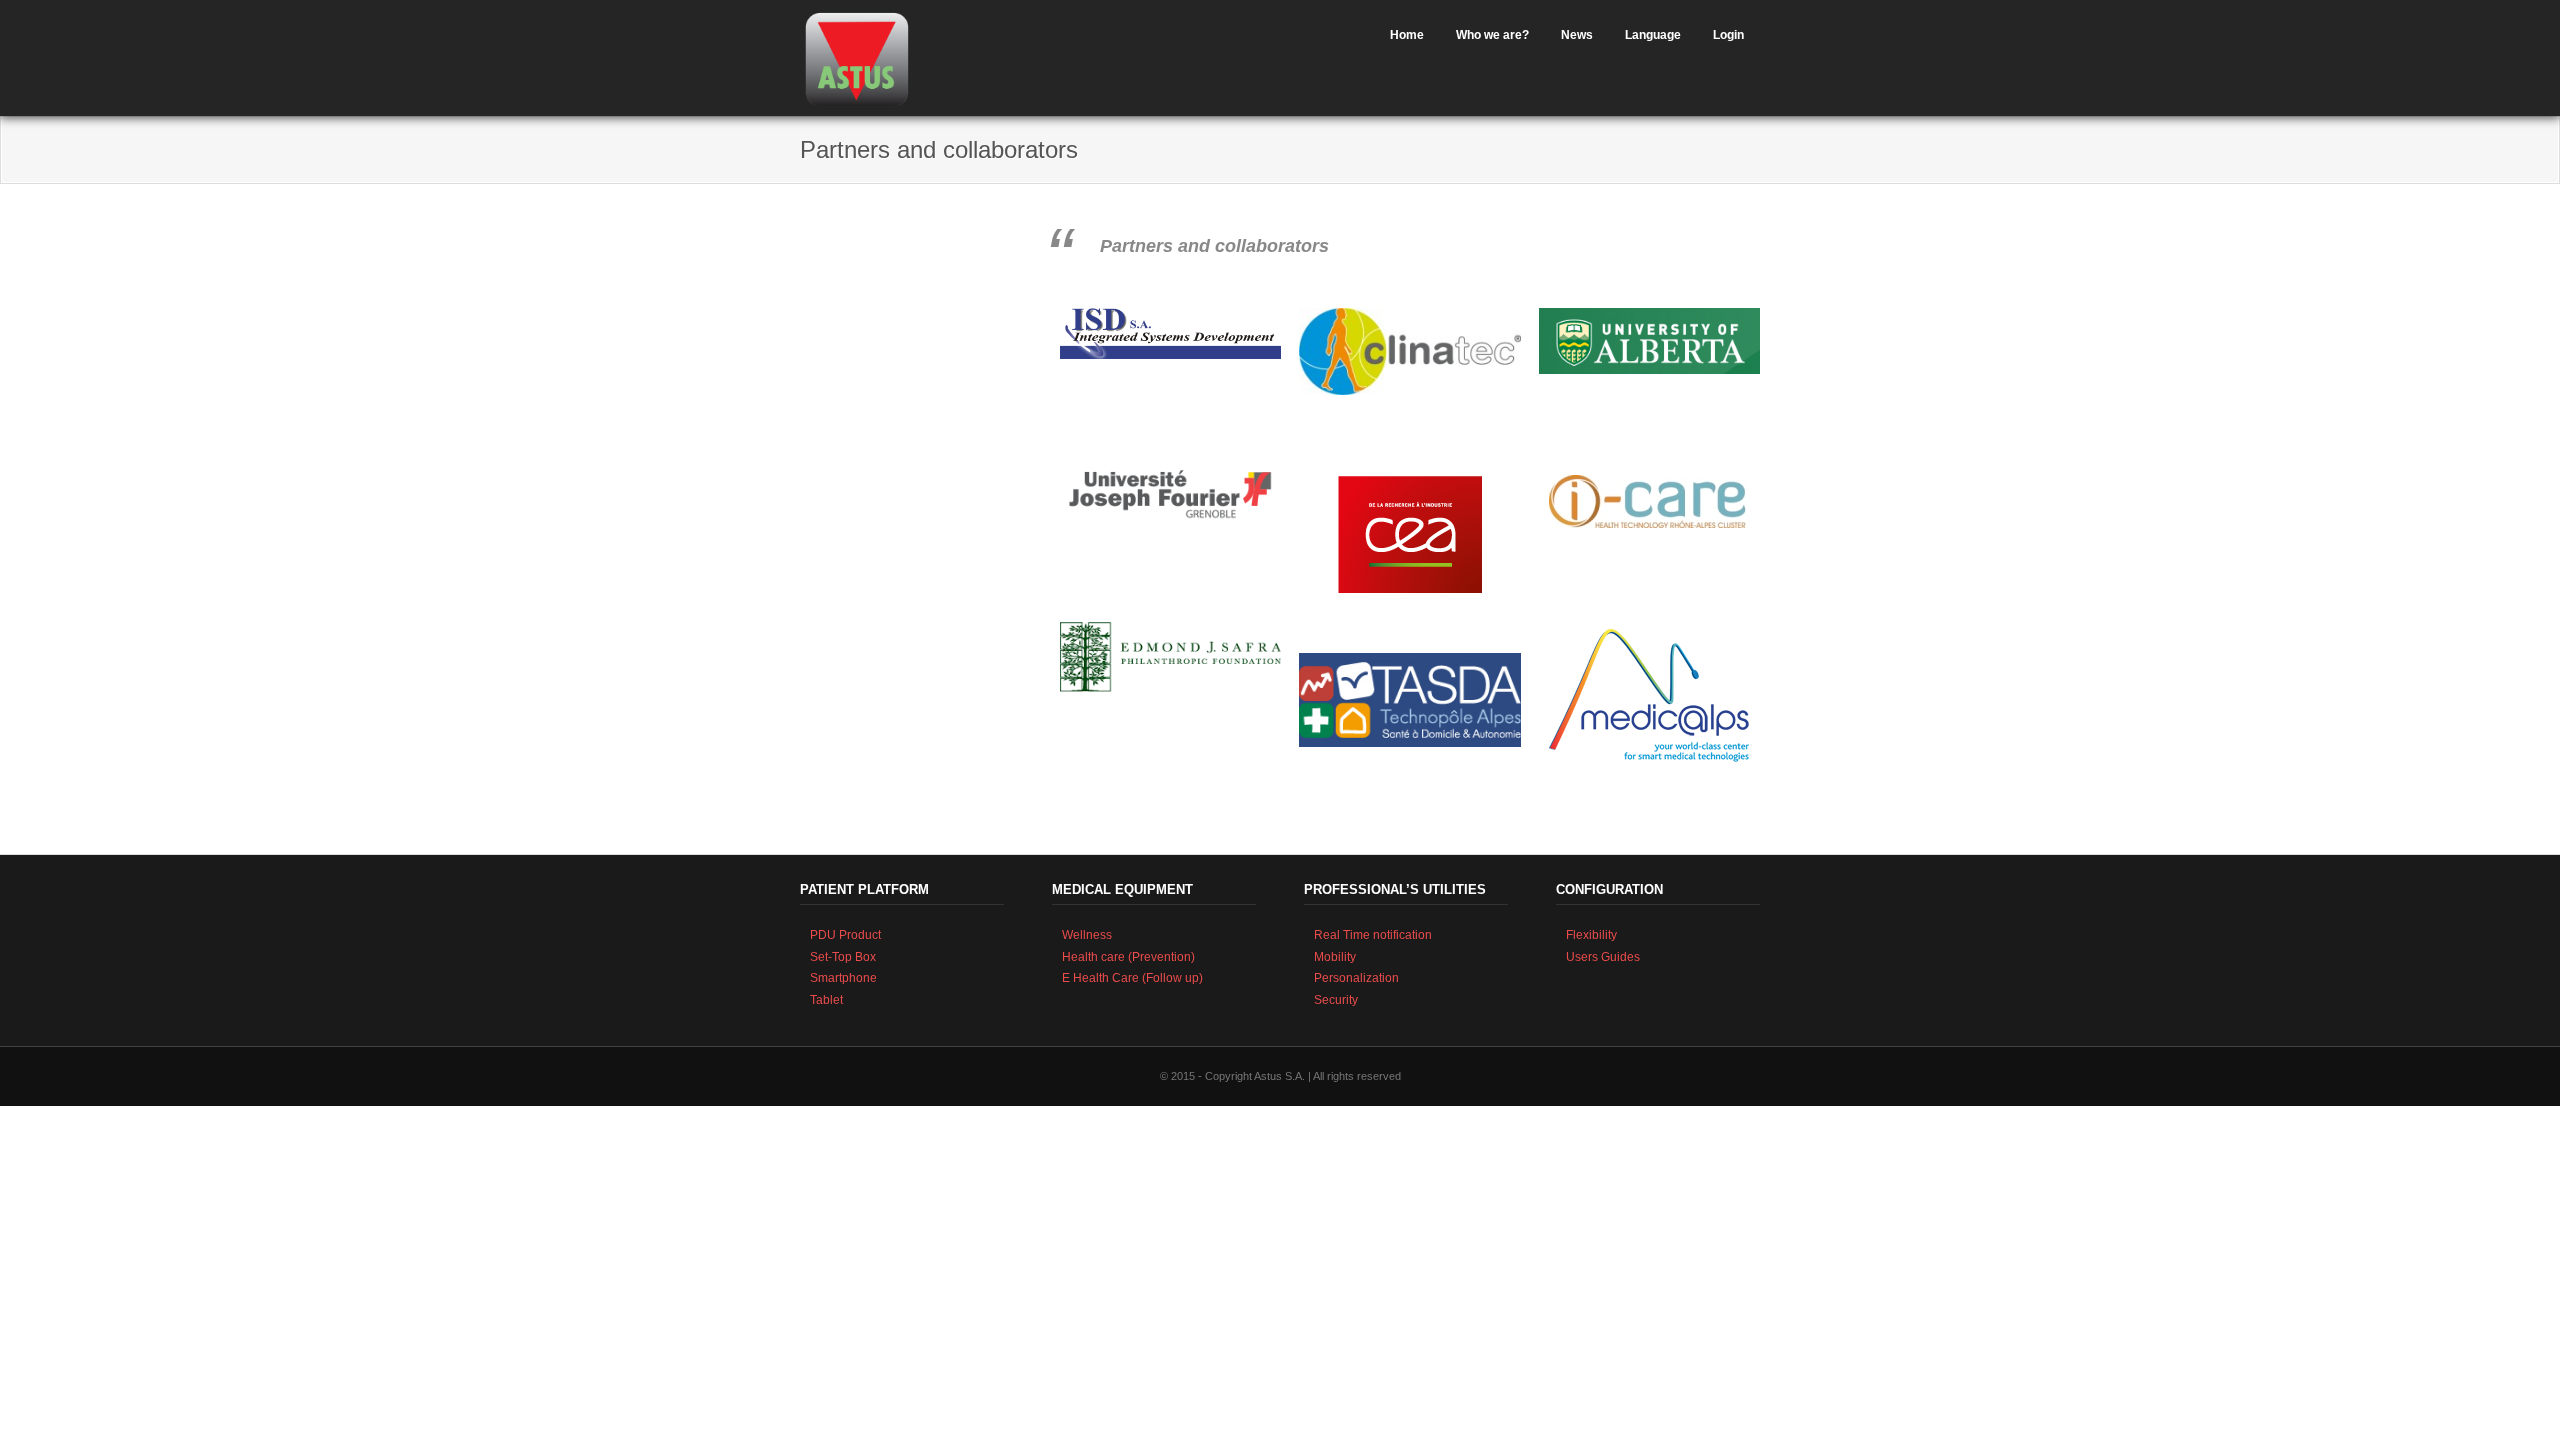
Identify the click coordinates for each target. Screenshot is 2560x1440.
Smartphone (843, 978)
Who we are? (1492, 35)
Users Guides (1603, 957)
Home (1407, 35)
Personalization (1356, 978)
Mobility (1335, 957)
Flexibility (1591, 935)
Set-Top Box (843, 957)
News (1577, 35)
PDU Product (845, 935)
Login (1728, 35)
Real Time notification (1373, 935)
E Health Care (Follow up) (1132, 978)
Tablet (826, 1000)
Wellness (1087, 935)
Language (1653, 35)
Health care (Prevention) (1128, 957)
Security (1336, 1000)
